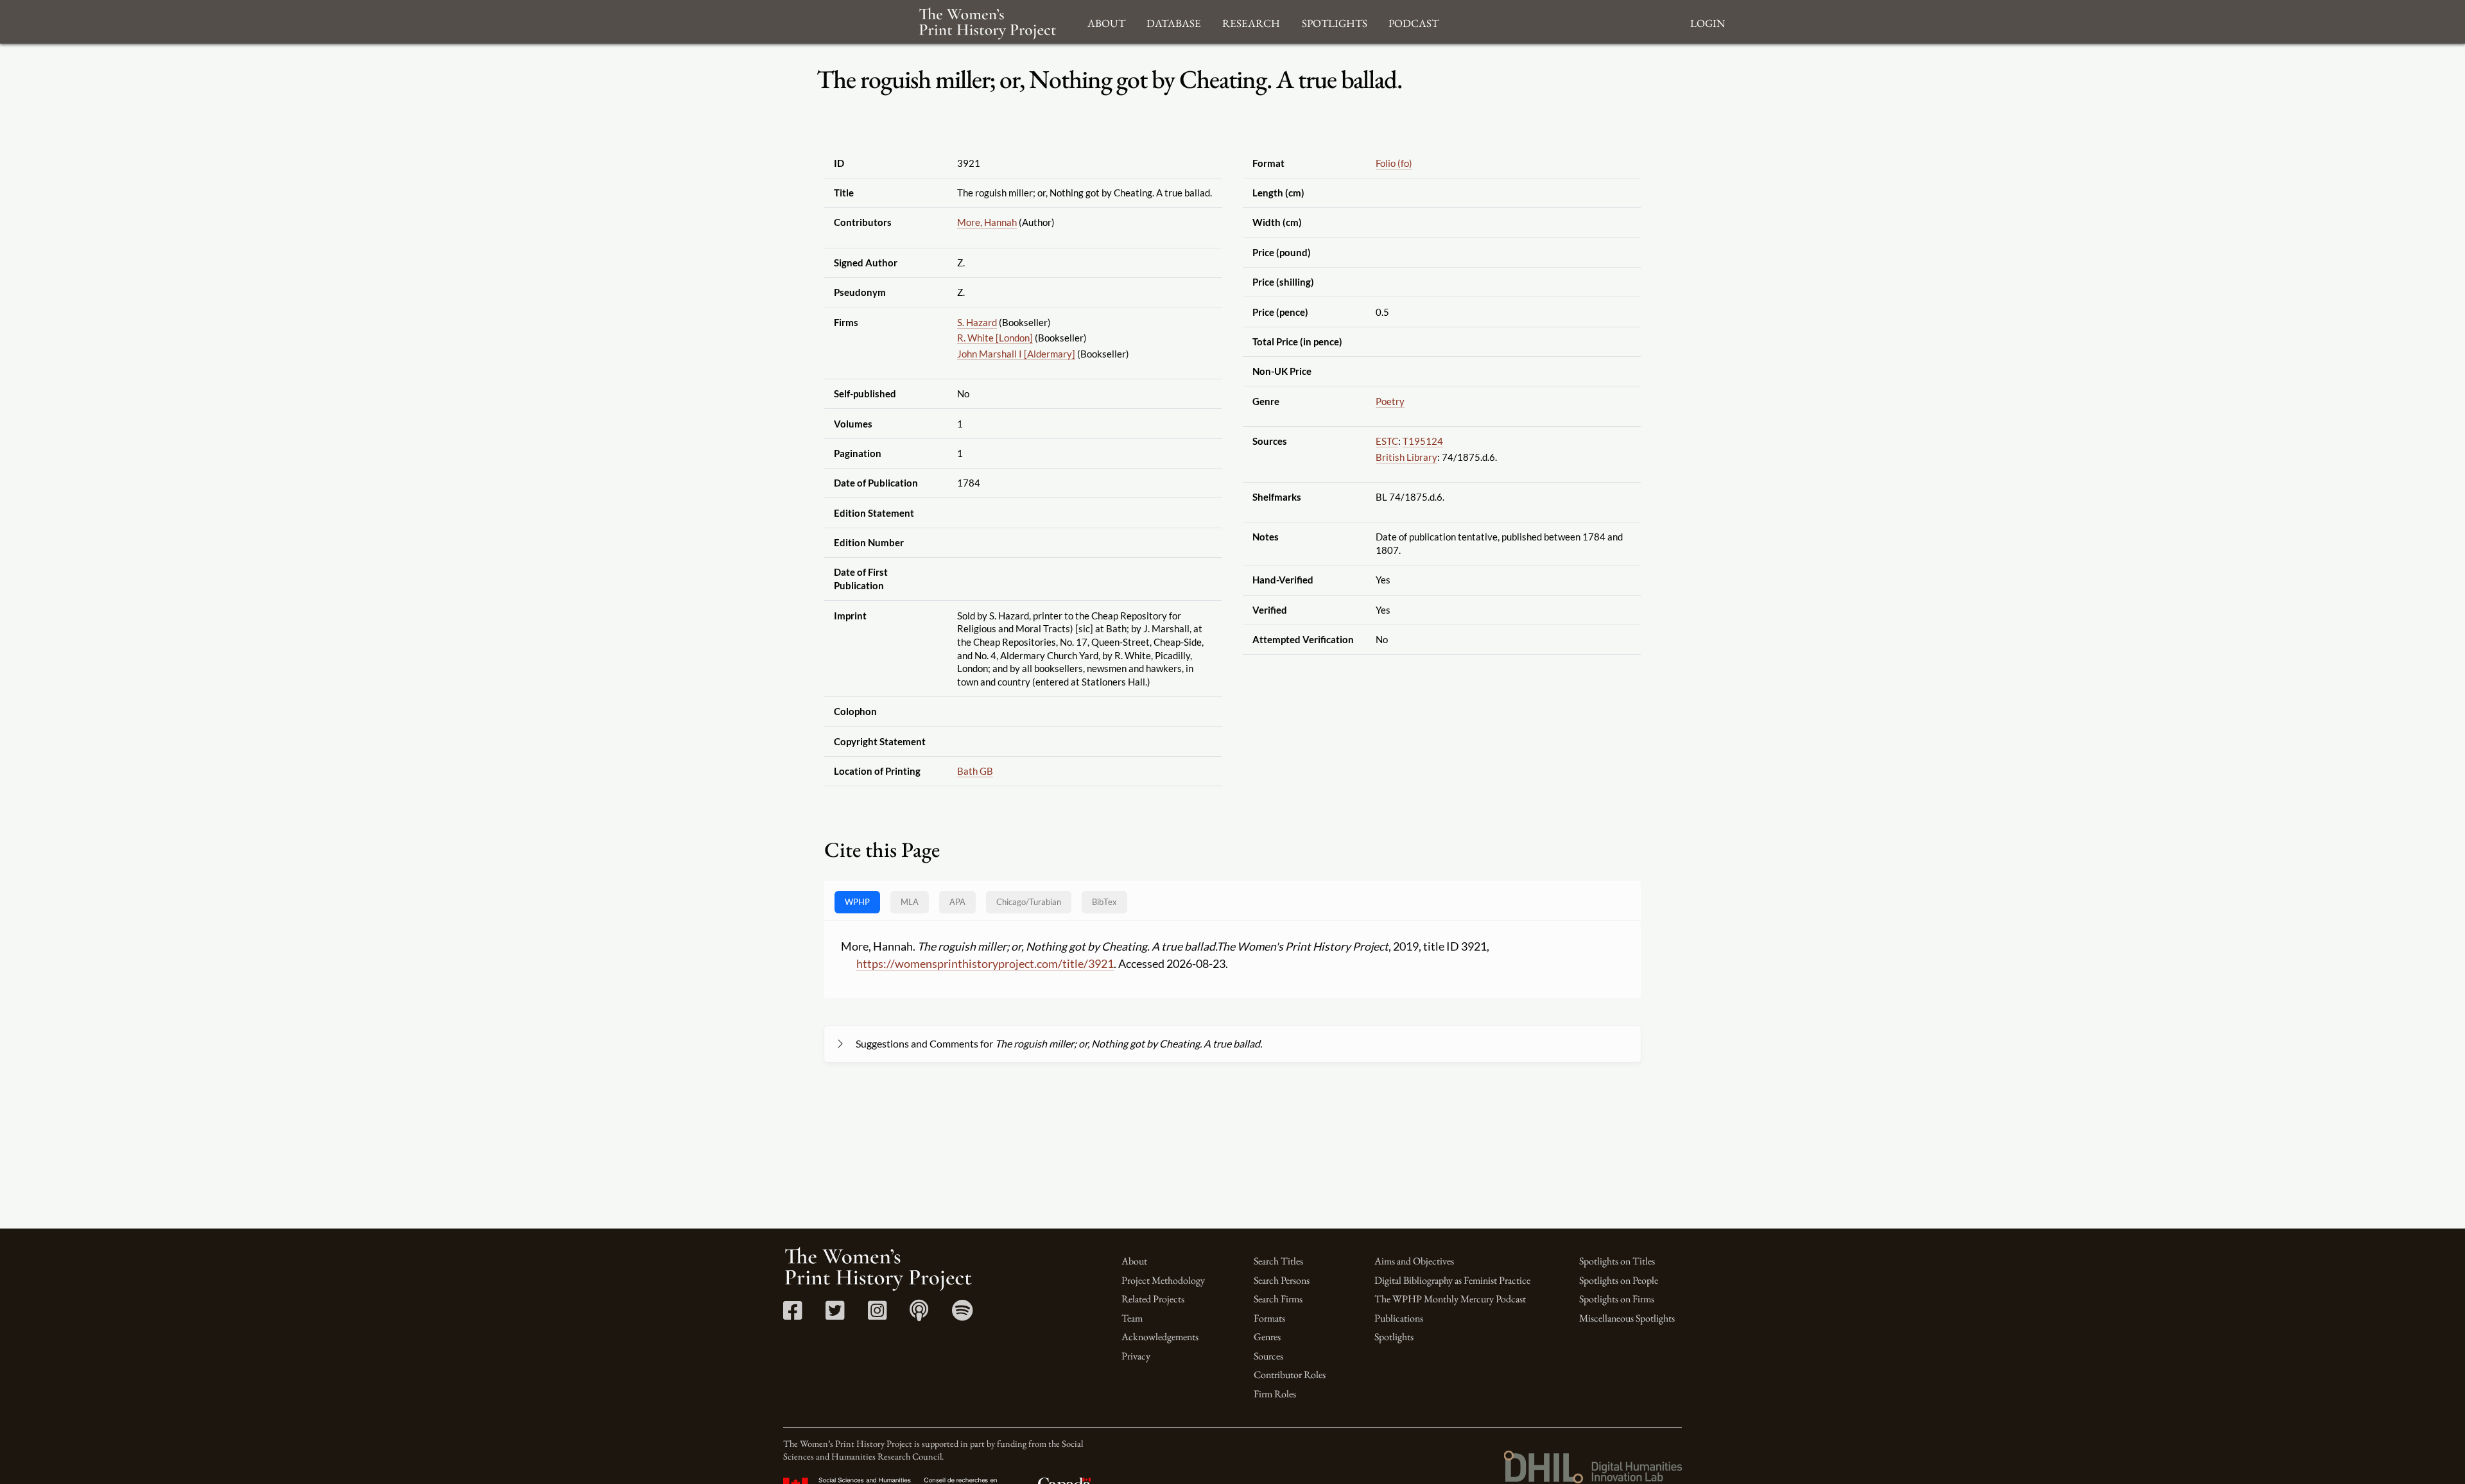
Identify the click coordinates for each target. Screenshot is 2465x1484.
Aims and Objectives (1414, 1261)
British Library (1406, 457)
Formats (1269, 1318)
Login (1708, 22)
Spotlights (1394, 1337)
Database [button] (1174, 22)
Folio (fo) (1394, 163)
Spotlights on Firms (1617, 1299)
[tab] (1029, 902)
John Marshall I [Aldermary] (1016, 354)
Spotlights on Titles (1617, 1261)
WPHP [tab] (857, 902)
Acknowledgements (1160, 1337)
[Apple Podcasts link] (919, 1315)
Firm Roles (1275, 1394)
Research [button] (1251, 22)
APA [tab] (957, 902)
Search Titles (1278, 1261)
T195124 (1423, 441)
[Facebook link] (792, 1315)
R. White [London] (995, 338)
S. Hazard (977, 322)
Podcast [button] (1414, 22)
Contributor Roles (1290, 1375)
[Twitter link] (835, 1315)
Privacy (1136, 1356)
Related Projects (1153, 1299)
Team (1132, 1318)
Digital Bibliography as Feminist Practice (1452, 1280)
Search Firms (1278, 1299)
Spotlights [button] (1335, 22)
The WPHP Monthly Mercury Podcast (1450, 1299)
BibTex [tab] (1104, 902)
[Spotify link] (963, 1315)
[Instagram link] (877, 1315)
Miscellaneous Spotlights (1627, 1318)
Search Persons (1282, 1280)
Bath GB (975, 771)
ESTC (1387, 441)
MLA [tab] (910, 902)
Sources (1268, 1356)
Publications (1399, 1318)
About (1134, 1261)
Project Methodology (1163, 1280)
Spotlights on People (1619, 1280)
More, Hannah (987, 222)
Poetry (1390, 401)
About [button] (1106, 22)
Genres (1267, 1337)
